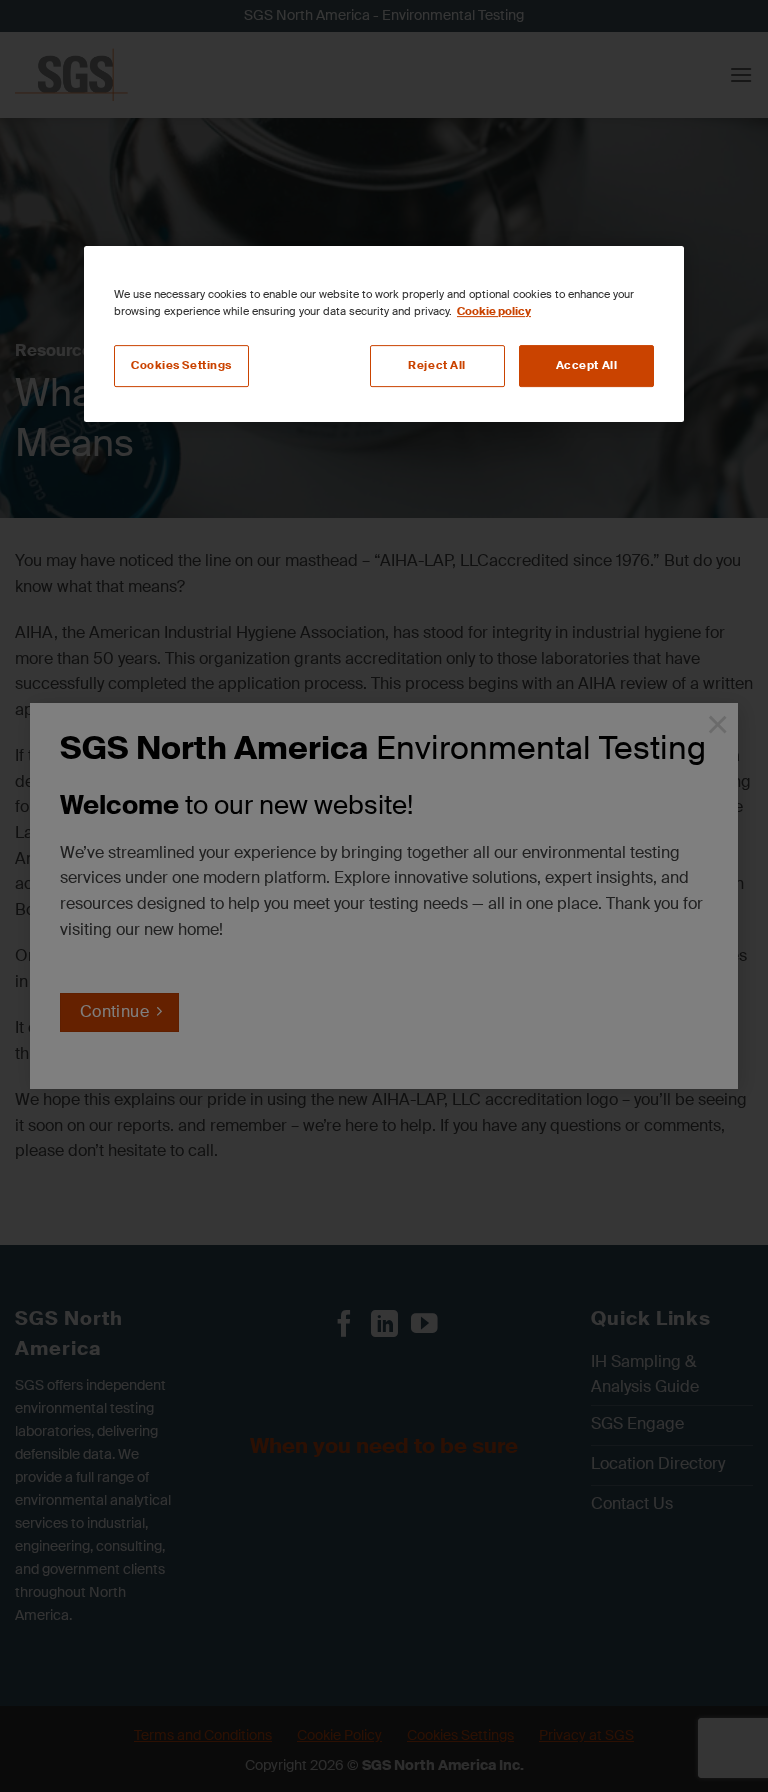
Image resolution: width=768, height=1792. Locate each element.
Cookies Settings (181, 365)
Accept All (587, 365)
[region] (384, 334)
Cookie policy (494, 311)
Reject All (437, 365)
